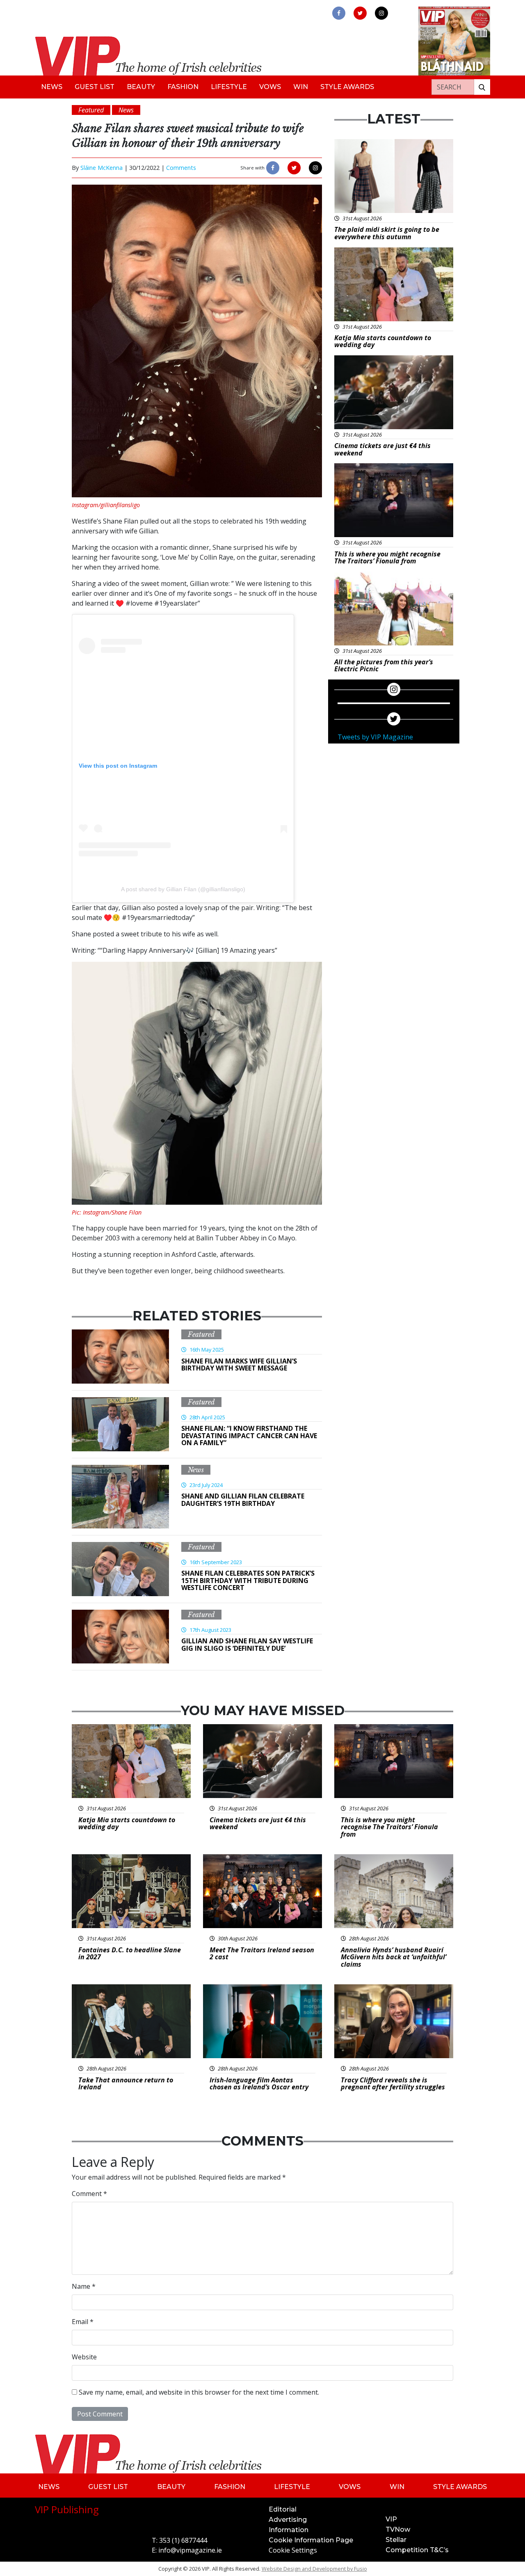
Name (84, 2286)
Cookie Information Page (311, 2540)
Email (83, 2322)
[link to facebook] (339, 13)
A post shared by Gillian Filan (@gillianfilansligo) (183, 889)
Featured (201, 1334)
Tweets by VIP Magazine (375, 737)
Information (289, 2530)
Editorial (283, 2509)
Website (84, 2357)
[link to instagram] (381, 13)
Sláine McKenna (102, 168)
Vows (270, 87)
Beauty (141, 87)
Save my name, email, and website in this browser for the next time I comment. (199, 2392)
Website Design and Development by (314, 2569)
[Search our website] (482, 87)
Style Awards (347, 87)
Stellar (396, 2540)
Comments (181, 168)
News (52, 87)
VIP (391, 2519)
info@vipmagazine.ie (190, 2550)
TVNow (398, 2529)
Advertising (288, 2520)
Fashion (183, 87)
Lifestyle (229, 87)
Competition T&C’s (417, 2550)
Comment (89, 2194)
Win (301, 87)
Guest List (95, 87)
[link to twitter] (360, 13)
